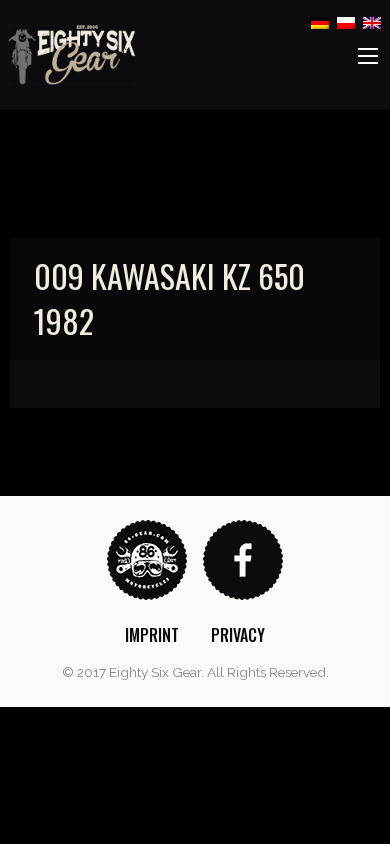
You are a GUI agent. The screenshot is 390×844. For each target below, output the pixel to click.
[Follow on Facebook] (243, 558)
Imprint (152, 635)
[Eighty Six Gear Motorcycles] (72, 53)
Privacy (238, 635)
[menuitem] (152, 635)
